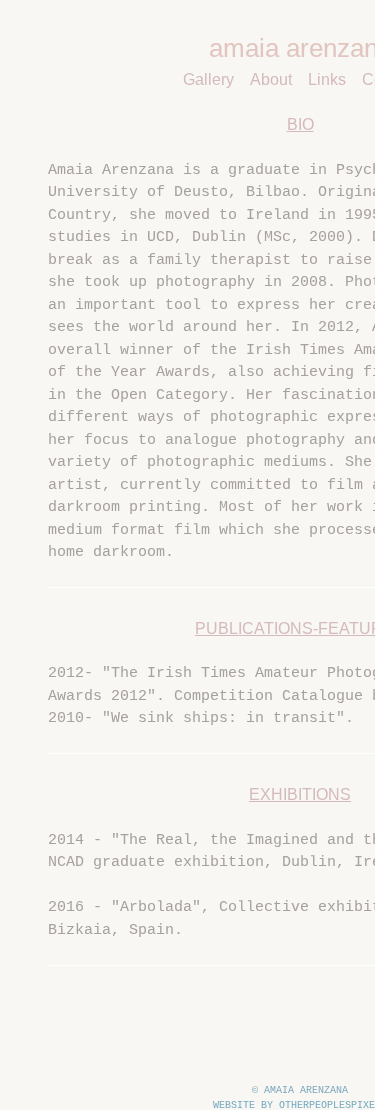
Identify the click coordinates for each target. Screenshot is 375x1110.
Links (327, 79)
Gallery (208, 79)
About (271, 79)
